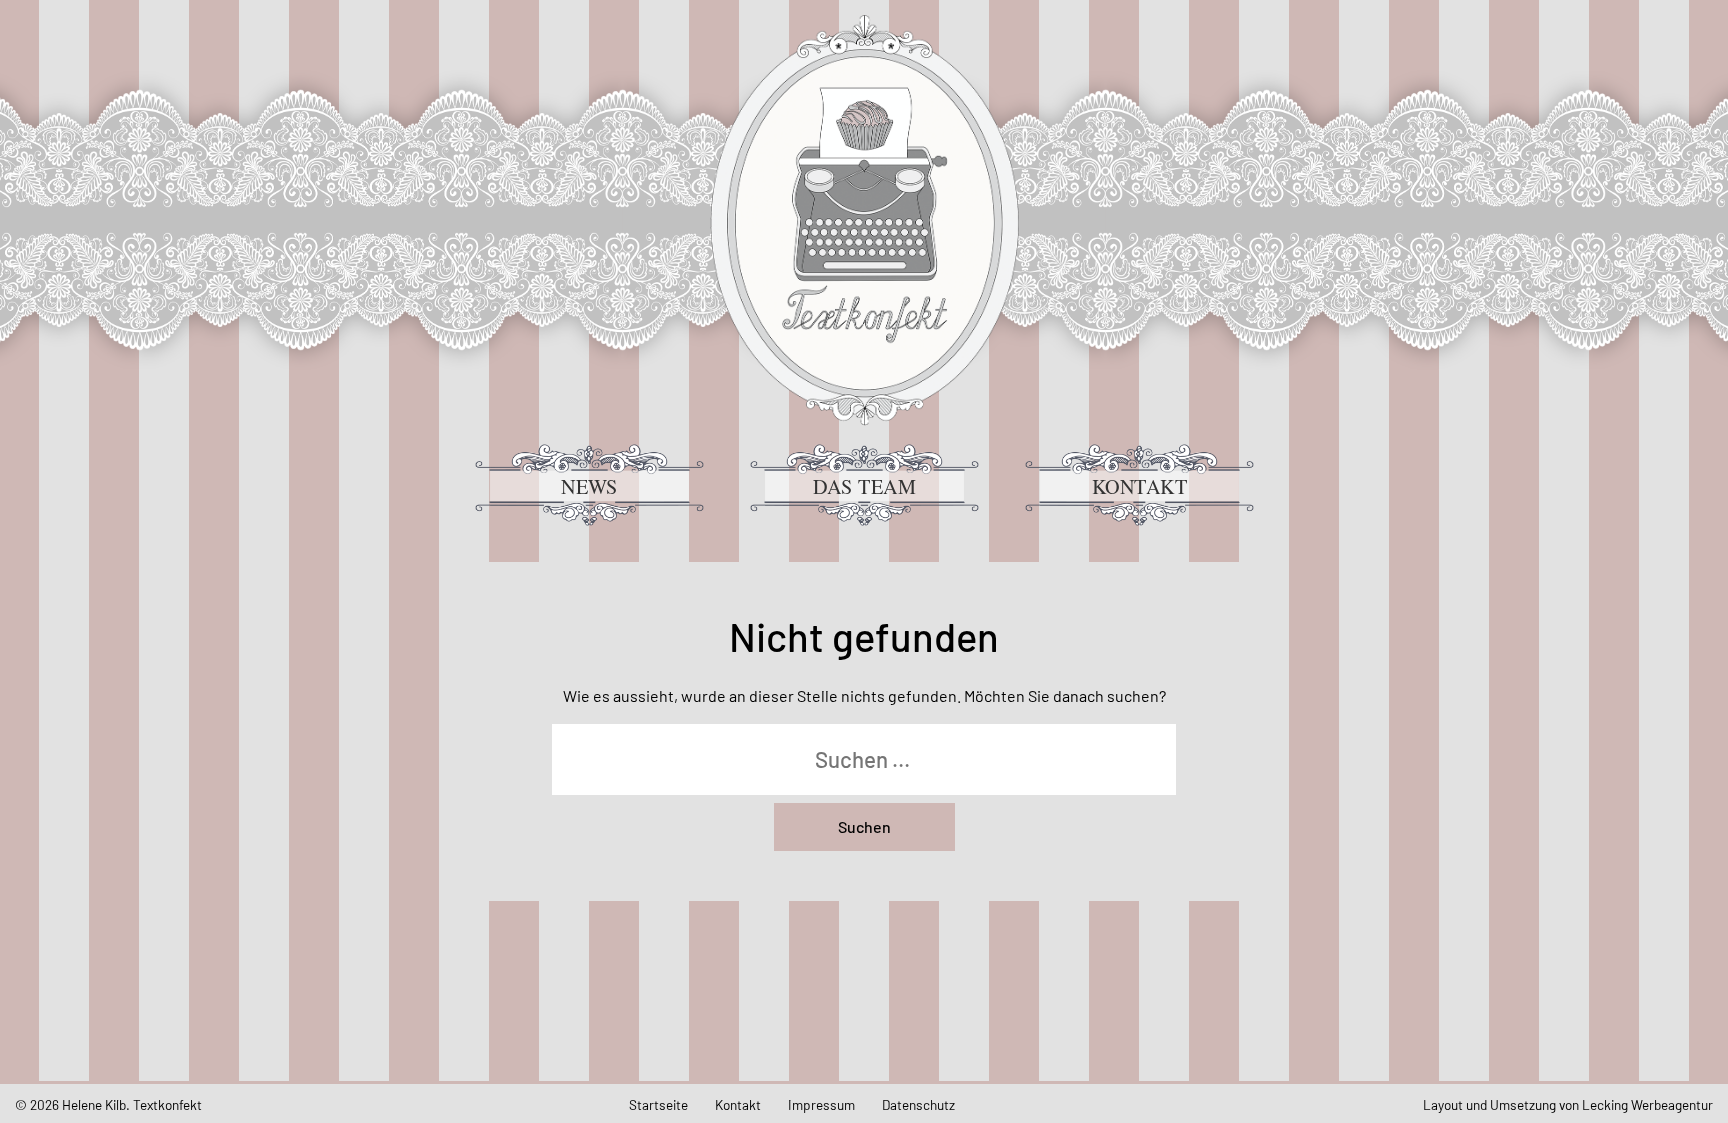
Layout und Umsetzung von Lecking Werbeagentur (1568, 1104)
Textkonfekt (864, 220)
